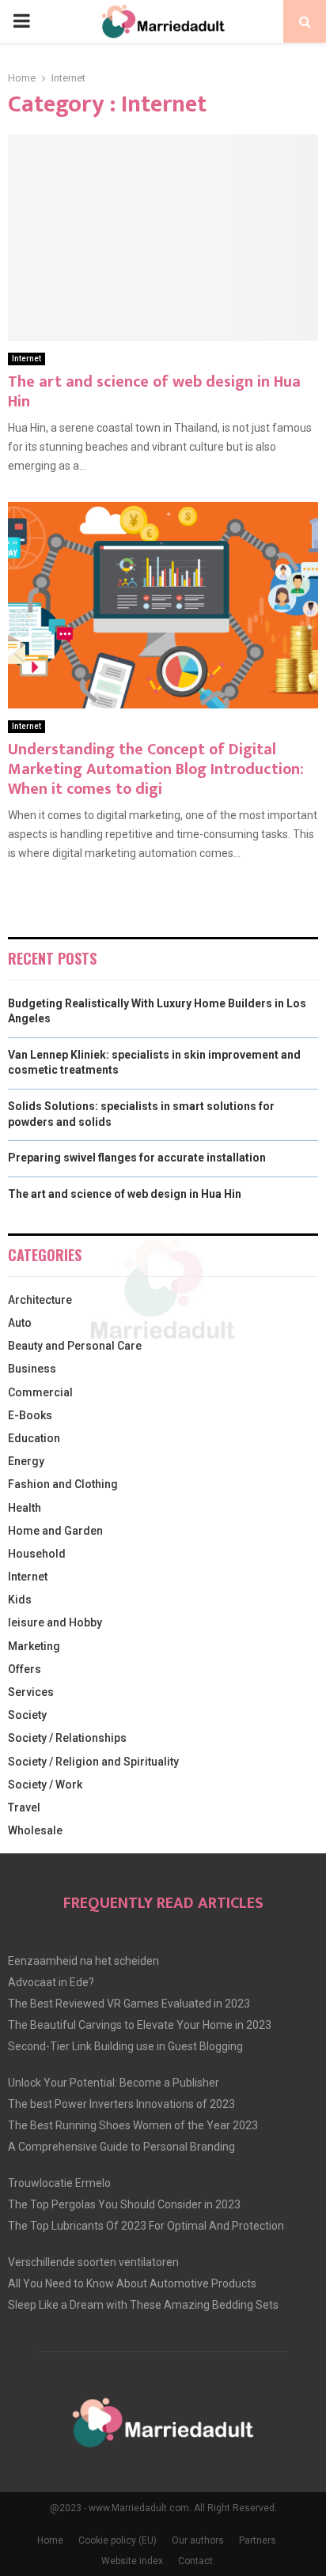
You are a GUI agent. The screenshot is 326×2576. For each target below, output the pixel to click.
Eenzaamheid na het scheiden (83, 1961)
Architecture (40, 1300)
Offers (25, 1669)
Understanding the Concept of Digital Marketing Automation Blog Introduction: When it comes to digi (156, 769)
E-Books (30, 1415)
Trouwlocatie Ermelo (59, 2183)
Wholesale (35, 1830)
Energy (26, 1461)
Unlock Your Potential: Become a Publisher (114, 2083)
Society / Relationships (67, 1738)
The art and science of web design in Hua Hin (154, 392)
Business (32, 1369)
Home (50, 2540)
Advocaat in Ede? (51, 1982)
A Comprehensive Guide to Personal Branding (121, 2147)
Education (34, 1438)
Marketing (34, 1646)
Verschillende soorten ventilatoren (93, 2262)
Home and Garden (55, 1531)
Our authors (198, 2540)
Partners (258, 2540)
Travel (24, 1807)
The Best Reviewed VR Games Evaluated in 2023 (129, 2004)
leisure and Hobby (55, 1622)
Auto (20, 1323)
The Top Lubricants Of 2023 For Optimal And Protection (146, 2226)
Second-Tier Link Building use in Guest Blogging (125, 2046)
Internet (27, 359)
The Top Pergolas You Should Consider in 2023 (124, 2204)
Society (27, 1715)
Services (31, 1692)
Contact (195, 2561)
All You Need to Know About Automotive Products (132, 2283)
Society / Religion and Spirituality (93, 1762)
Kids (20, 1600)
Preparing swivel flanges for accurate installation (137, 1158)
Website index (132, 2561)
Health (25, 1508)
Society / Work (45, 1785)
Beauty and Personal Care (75, 1346)
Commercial (40, 1392)
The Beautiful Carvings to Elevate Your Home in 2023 (140, 2025)
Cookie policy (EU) (118, 2540)
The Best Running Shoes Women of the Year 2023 (133, 2125)
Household (37, 1554)
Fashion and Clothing (63, 1484)
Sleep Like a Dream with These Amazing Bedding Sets (143, 2305)
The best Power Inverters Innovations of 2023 (121, 2104)
